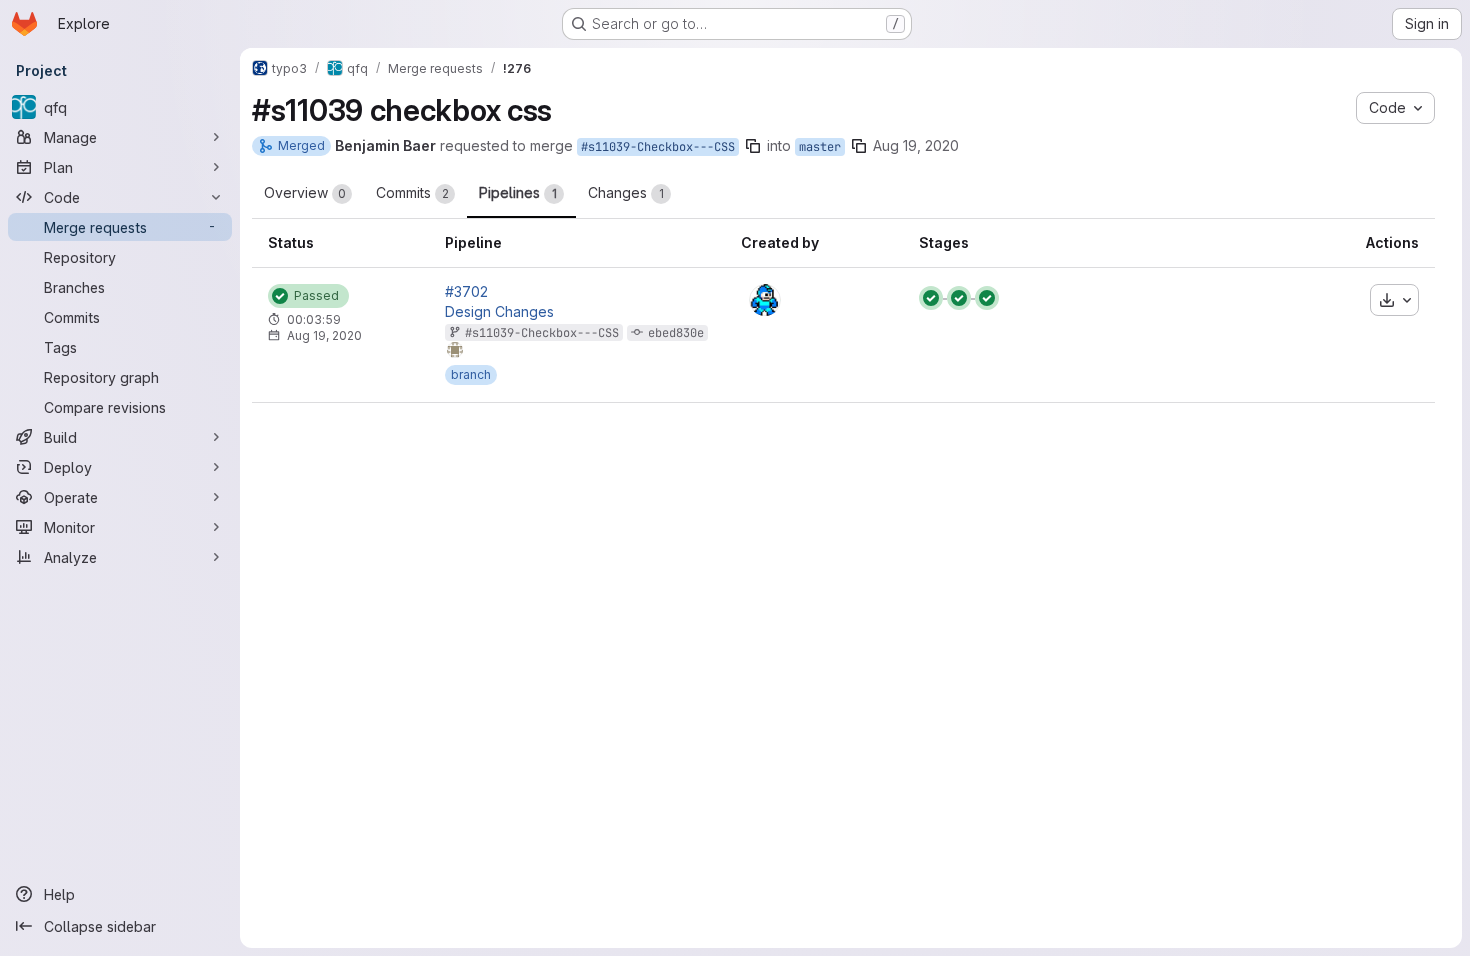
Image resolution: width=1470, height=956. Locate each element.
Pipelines (518, 192)
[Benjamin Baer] (765, 300)
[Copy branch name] (753, 146)
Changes (626, 192)
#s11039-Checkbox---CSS (658, 147)
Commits (412, 192)
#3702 (466, 292)
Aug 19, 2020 (916, 145)
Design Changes (499, 312)
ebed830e (676, 333)
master (820, 147)
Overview (305, 192)
